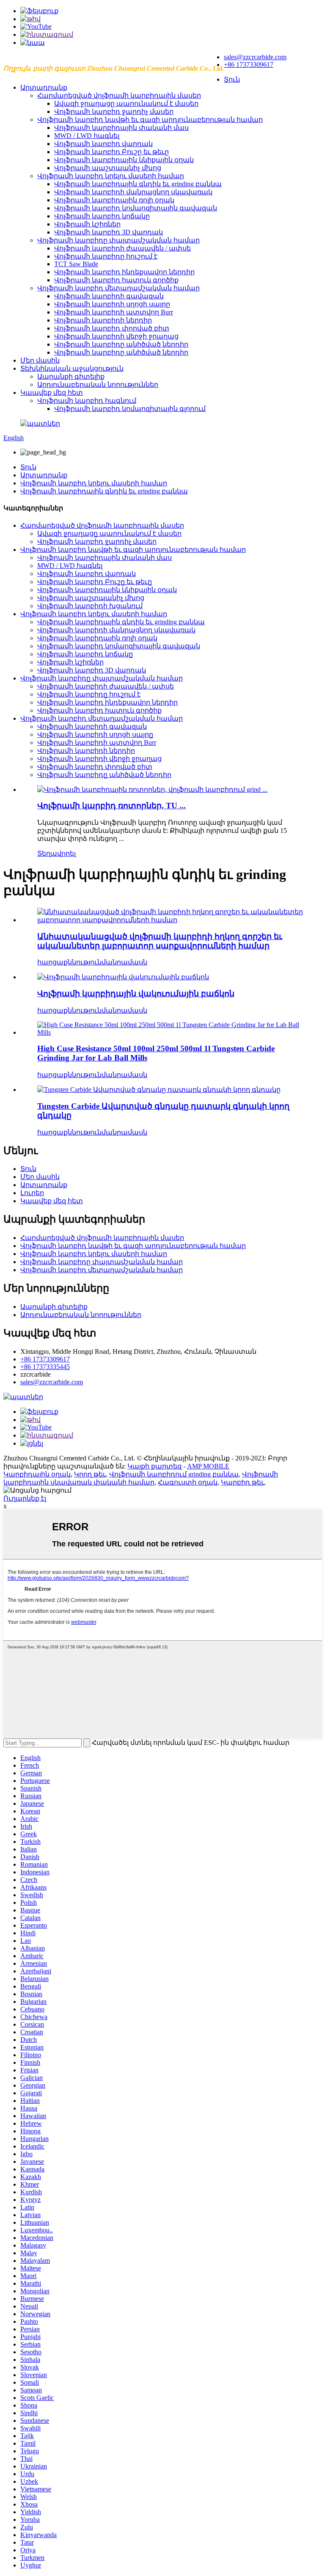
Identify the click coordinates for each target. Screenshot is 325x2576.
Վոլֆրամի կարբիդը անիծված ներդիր (121, 344)
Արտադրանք (44, 87)
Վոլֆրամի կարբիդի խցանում (90, 606)
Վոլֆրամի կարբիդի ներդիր (103, 320)
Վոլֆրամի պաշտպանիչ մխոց (108, 168)
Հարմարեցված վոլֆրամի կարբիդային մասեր (119, 95)
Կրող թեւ (90, 1474)
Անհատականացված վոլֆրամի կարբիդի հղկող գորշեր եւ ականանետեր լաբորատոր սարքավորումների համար (160, 941)
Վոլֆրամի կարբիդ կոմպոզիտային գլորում (130, 409)
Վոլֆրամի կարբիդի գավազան (109, 296)
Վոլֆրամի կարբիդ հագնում (87, 401)
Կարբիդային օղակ (37, 1474)
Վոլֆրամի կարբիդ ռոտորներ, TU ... (112, 806)
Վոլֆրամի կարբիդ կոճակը (102, 216)
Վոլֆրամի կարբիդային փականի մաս (121, 128)
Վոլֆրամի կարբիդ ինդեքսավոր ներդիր (124, 272)
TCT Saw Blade (76, 264)
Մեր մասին (40, 360)
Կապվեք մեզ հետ (52, 393)
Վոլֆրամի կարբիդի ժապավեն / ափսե (123, 248)
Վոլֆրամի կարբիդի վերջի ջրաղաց (116, 336)
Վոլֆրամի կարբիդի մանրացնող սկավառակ (133, 192)
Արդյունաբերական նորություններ (98, 384)
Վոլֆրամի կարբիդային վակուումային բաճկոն (136, 993)
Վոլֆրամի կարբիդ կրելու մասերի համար (111, 176)
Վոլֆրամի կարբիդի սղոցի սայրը (112, 304)
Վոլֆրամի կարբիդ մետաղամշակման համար (118, 288)
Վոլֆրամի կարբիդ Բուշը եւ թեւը (112, 152)
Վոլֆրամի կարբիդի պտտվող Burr (114, 312)
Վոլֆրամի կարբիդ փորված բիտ (112, 328)
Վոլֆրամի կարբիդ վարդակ (103, 144)
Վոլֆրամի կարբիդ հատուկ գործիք (116, 280)
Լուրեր (32, 1193)
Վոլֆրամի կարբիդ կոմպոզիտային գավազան (136, 208)
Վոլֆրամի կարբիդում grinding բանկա (174, 1474)
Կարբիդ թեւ (242, 1482)
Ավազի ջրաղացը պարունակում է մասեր (126, 103)
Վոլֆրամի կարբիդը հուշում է (106, 256)
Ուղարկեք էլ (25, 1498)
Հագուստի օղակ (188, 1482)
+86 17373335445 (45, 1367)
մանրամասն (124, 962)
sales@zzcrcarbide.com (255, 57)
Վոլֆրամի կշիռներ (87, 224)
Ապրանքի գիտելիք (71, 376)
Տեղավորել (56, 853)
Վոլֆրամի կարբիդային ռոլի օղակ (114, 200)
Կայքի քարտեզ (154, 1466)
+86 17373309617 (249, 65)
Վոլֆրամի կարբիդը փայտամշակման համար (118, 240)
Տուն (232, 79)
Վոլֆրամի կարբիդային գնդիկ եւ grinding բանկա (138, 184)
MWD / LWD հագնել (87, 136)
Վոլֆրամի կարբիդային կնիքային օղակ (124, 160)
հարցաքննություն (69, 962)
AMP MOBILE (208, 1466)
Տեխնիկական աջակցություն (72, 368)
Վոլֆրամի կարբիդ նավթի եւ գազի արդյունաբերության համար (150, 120)
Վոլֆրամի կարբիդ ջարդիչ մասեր (114, 112)
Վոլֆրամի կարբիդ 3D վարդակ (109, 232)
